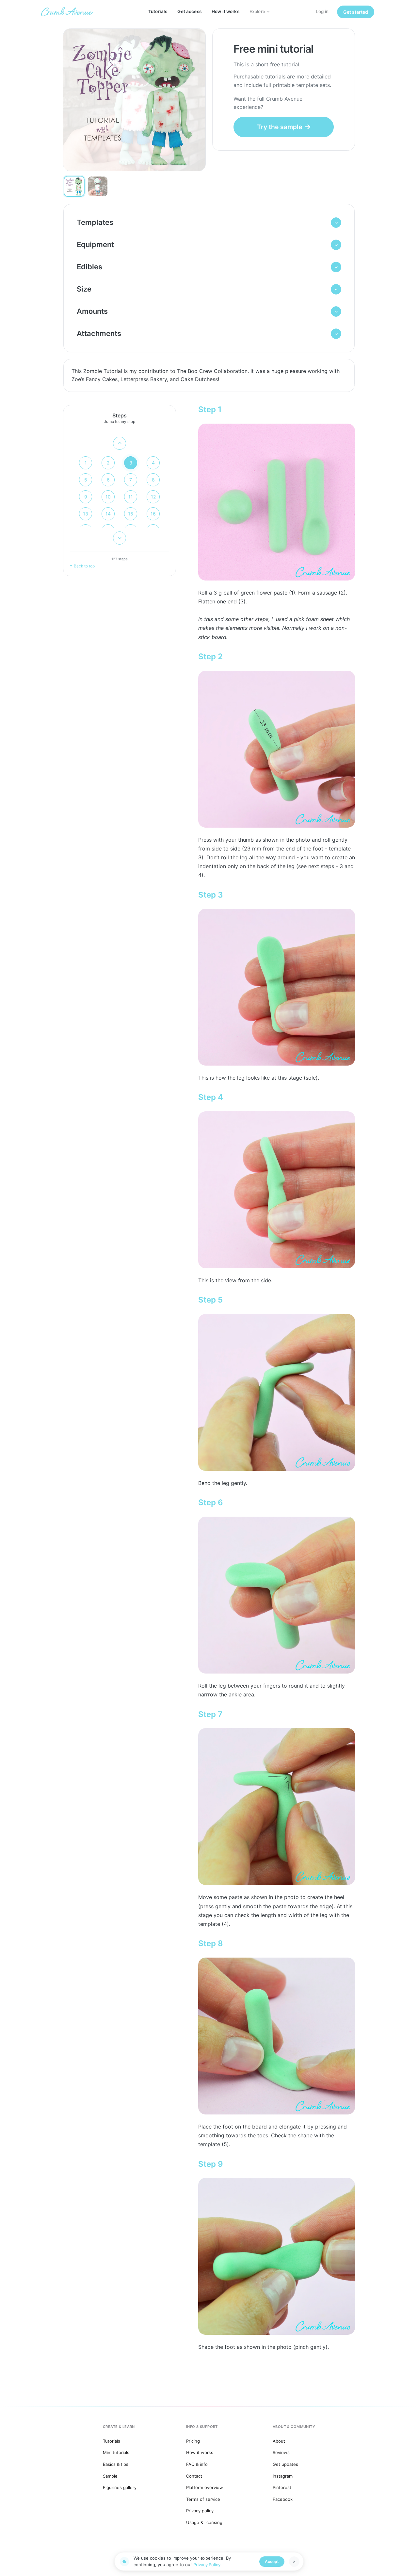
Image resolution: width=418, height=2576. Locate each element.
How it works (225, 11)
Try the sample (280, 127)
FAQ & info (197, 2464)
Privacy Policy (207, 2565)
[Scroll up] (120, 443)
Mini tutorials (116, 2452)
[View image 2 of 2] (98, 186)
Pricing (193, 2441)
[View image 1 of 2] (74, 186)
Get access (189, 11)
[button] (209, 223)
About (279, 2441)
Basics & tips (116, 2464)
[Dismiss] (294, 2562)
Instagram (283, 2476)
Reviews (281, 2452)
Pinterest (282, 2487)
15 (131, 514)
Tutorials (158, 11)
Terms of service (203, 2499)
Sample (110, 2476)
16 (153, 514)
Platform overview (205, 2487)
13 (86, 514)
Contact (194, 2476)
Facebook (283, 2499)
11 (131, 497)
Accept (272, 2561)
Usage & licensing (204, 2522)
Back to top (84, 566)
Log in (322, 11)
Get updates (285, 2464)
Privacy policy (200, 2511)
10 (108, 497)
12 (153, 497)
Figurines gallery (120, 2487)
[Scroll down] (120, 538)
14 (108, 514)
